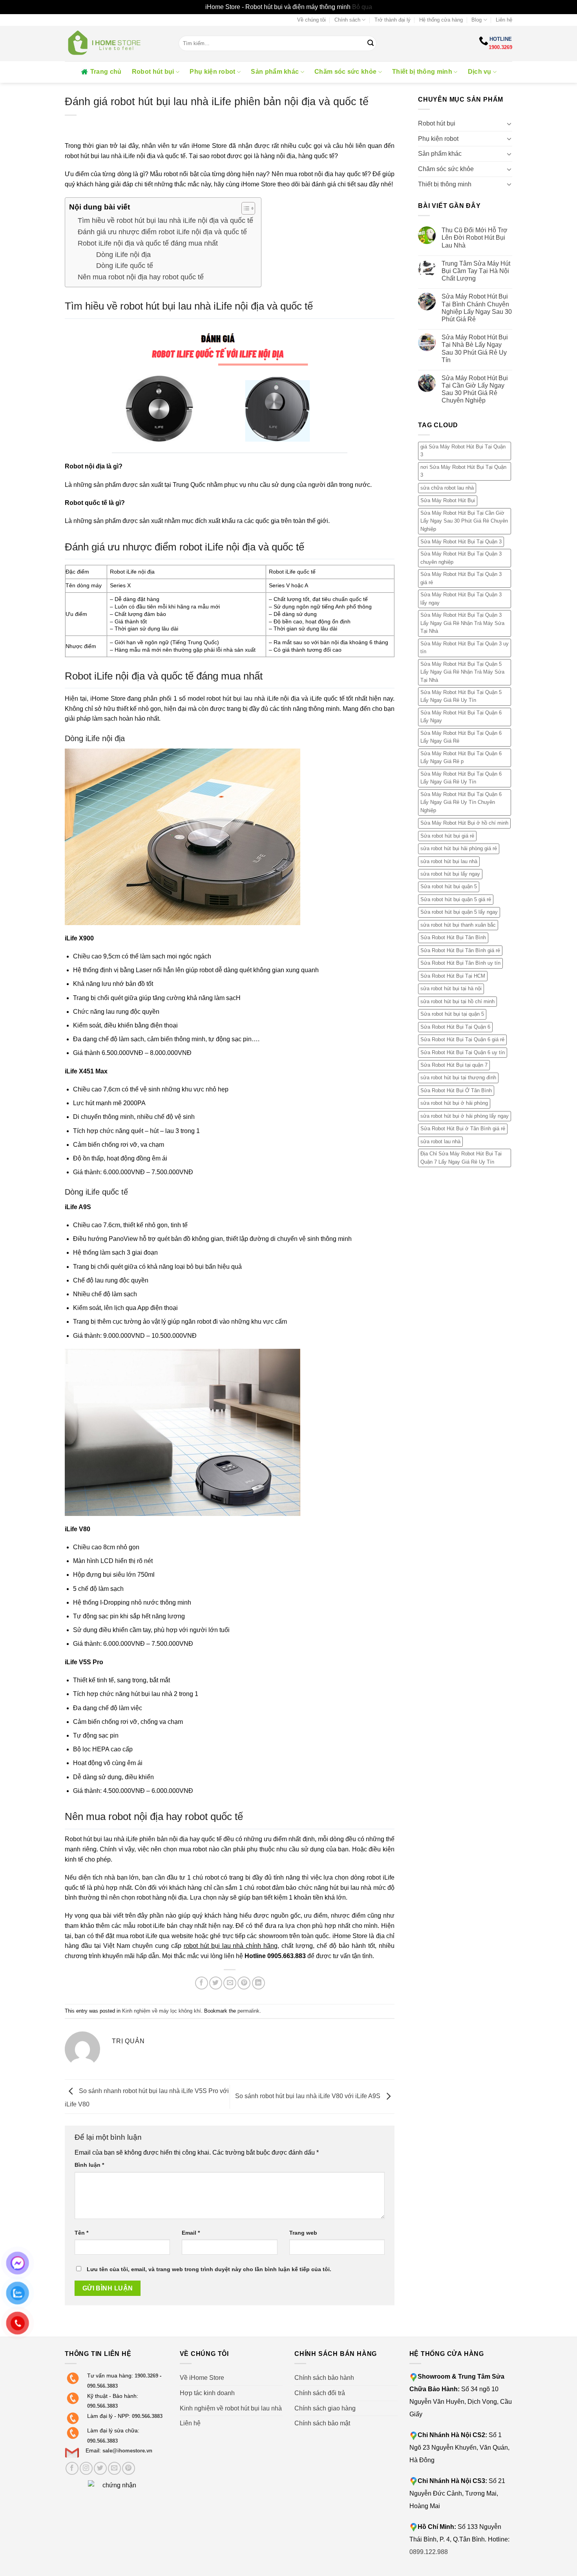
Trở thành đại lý (393, 20)
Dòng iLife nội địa (123, 255)
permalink (248, 2011)
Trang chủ (106, 72)
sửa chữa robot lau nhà (447, 487)
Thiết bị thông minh (422, 72)
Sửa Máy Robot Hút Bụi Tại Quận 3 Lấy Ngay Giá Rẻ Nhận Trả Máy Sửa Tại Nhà (462, 623)
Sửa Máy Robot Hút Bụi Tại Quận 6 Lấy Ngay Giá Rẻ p (461, 757)
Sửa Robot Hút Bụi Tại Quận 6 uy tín (463, 1052)
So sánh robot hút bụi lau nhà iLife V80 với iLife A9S (309, 2096)
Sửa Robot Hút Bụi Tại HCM (453, 976)
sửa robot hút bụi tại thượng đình (458, 1078)
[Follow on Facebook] (72, 2468)
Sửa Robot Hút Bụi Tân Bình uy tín (460, 963)
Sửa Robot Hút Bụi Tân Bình (453, 937)
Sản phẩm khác (275, 72)
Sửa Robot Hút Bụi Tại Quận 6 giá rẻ (462, 1039)
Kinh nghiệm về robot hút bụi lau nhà (231, 2408)
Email (191, 2233)
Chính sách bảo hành (324, 2378)
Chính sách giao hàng (325, 2408)
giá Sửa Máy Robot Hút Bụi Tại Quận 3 (463, 450)
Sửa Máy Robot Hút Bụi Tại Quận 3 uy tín (465, 647)
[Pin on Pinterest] (244, 1983)
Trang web (303, 2233)
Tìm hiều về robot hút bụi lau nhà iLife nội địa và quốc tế (165, 220)
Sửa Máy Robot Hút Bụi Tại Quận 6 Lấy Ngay (461, 717)
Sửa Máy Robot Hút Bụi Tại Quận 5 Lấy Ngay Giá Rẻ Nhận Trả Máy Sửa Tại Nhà (462, 672)
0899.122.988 (429, 2552)
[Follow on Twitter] (100, 2468)
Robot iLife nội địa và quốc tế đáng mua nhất (148, 243)
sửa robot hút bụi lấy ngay (450, 874)
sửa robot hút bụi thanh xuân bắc (458, 925)
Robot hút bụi (153, 72)
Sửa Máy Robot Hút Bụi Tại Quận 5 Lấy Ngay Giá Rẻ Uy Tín (461, 696)
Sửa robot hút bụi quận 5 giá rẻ (456, 899)
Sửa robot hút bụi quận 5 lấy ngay (459, 912)
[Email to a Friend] (230, 1983)
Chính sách (347, 20)
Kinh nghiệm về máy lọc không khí (162, 2011)
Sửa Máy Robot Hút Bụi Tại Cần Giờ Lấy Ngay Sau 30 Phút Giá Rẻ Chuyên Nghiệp (475, 389)
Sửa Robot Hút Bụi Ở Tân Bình (456, 1090)
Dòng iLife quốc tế (125, 266)
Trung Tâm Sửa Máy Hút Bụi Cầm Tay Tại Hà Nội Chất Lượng (476, 271)
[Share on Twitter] (216, 1983)
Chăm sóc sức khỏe (345, 72)
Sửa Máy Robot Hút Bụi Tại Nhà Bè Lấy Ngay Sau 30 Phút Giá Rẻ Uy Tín (475, 349)
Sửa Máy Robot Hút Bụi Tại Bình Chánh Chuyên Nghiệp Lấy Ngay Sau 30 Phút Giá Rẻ (477, 308)
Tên (81, 2233)
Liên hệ (504, 20)
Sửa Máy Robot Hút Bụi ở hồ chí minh (464, 823)
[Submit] (371, 44)
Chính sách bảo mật (322, 2423)
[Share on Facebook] (202, 1983)
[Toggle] (509, 123)
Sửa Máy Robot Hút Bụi (448, 500)
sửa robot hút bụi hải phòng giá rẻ (459, 848)
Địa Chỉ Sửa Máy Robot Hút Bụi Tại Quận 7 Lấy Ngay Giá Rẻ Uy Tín (461, 1158)
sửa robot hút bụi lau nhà (449, 861)
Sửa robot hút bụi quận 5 (449, 886)
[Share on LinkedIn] (258, 1983)
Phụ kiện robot (212, 72)
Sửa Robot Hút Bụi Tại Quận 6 (455, 1027)
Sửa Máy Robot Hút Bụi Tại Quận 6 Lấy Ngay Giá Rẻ (461, 737)
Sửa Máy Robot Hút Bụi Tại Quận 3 (461, 542)
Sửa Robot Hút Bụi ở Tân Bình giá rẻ (463, 1129)
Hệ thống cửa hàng (441, 20)
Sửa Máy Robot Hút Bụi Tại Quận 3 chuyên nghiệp (461, 558)
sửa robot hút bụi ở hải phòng (454, 1103)
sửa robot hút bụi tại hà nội (451, 988)
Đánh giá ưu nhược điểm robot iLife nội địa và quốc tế (162, 232)
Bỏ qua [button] (362, 7)
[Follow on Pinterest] (129, 2468)
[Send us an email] (114, 2468)
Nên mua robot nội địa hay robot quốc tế (141, 277)
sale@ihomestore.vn (127, 2451)
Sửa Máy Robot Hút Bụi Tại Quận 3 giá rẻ (461, 578)
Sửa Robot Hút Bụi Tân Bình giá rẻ (460, 950)
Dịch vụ (480, 72)
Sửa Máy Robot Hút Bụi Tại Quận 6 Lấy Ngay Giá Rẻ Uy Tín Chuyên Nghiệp (461, 802)
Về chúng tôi (311, 20)
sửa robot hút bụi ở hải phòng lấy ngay (465, 1116)
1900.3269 (500, 47)
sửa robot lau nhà (440, 1141)
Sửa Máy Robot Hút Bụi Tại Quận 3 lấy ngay (461, 598)
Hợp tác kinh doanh (207, 2393)
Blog (477, 20)
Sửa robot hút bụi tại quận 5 (452, 1014)
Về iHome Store (202, 2378)
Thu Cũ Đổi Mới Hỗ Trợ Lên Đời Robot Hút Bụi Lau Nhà (475, 238)
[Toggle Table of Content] (244, 208)
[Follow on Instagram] (86, 2468)
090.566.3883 (102, 2386)
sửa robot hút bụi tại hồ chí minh (457, 1001)
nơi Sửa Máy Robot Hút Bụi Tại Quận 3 (463, 471)
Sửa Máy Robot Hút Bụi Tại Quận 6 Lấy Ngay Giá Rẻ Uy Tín (461, 777)
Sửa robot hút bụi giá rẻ (447, 835)
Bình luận (89, 2165)
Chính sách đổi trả (320, 2393)
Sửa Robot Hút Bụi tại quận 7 (454, 1065)
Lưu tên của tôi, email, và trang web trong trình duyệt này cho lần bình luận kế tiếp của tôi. (209, 2269)
